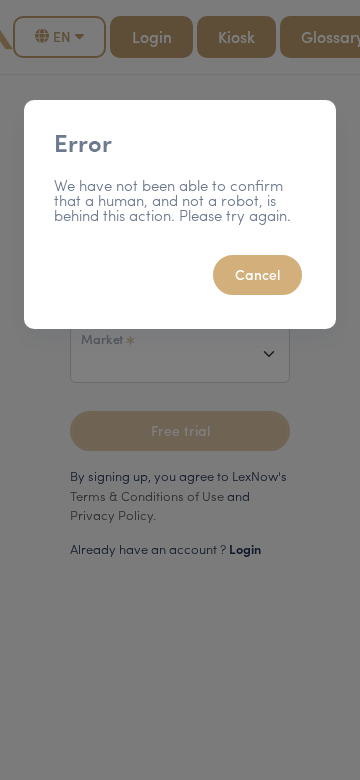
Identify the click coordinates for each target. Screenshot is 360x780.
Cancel (257, 274)
